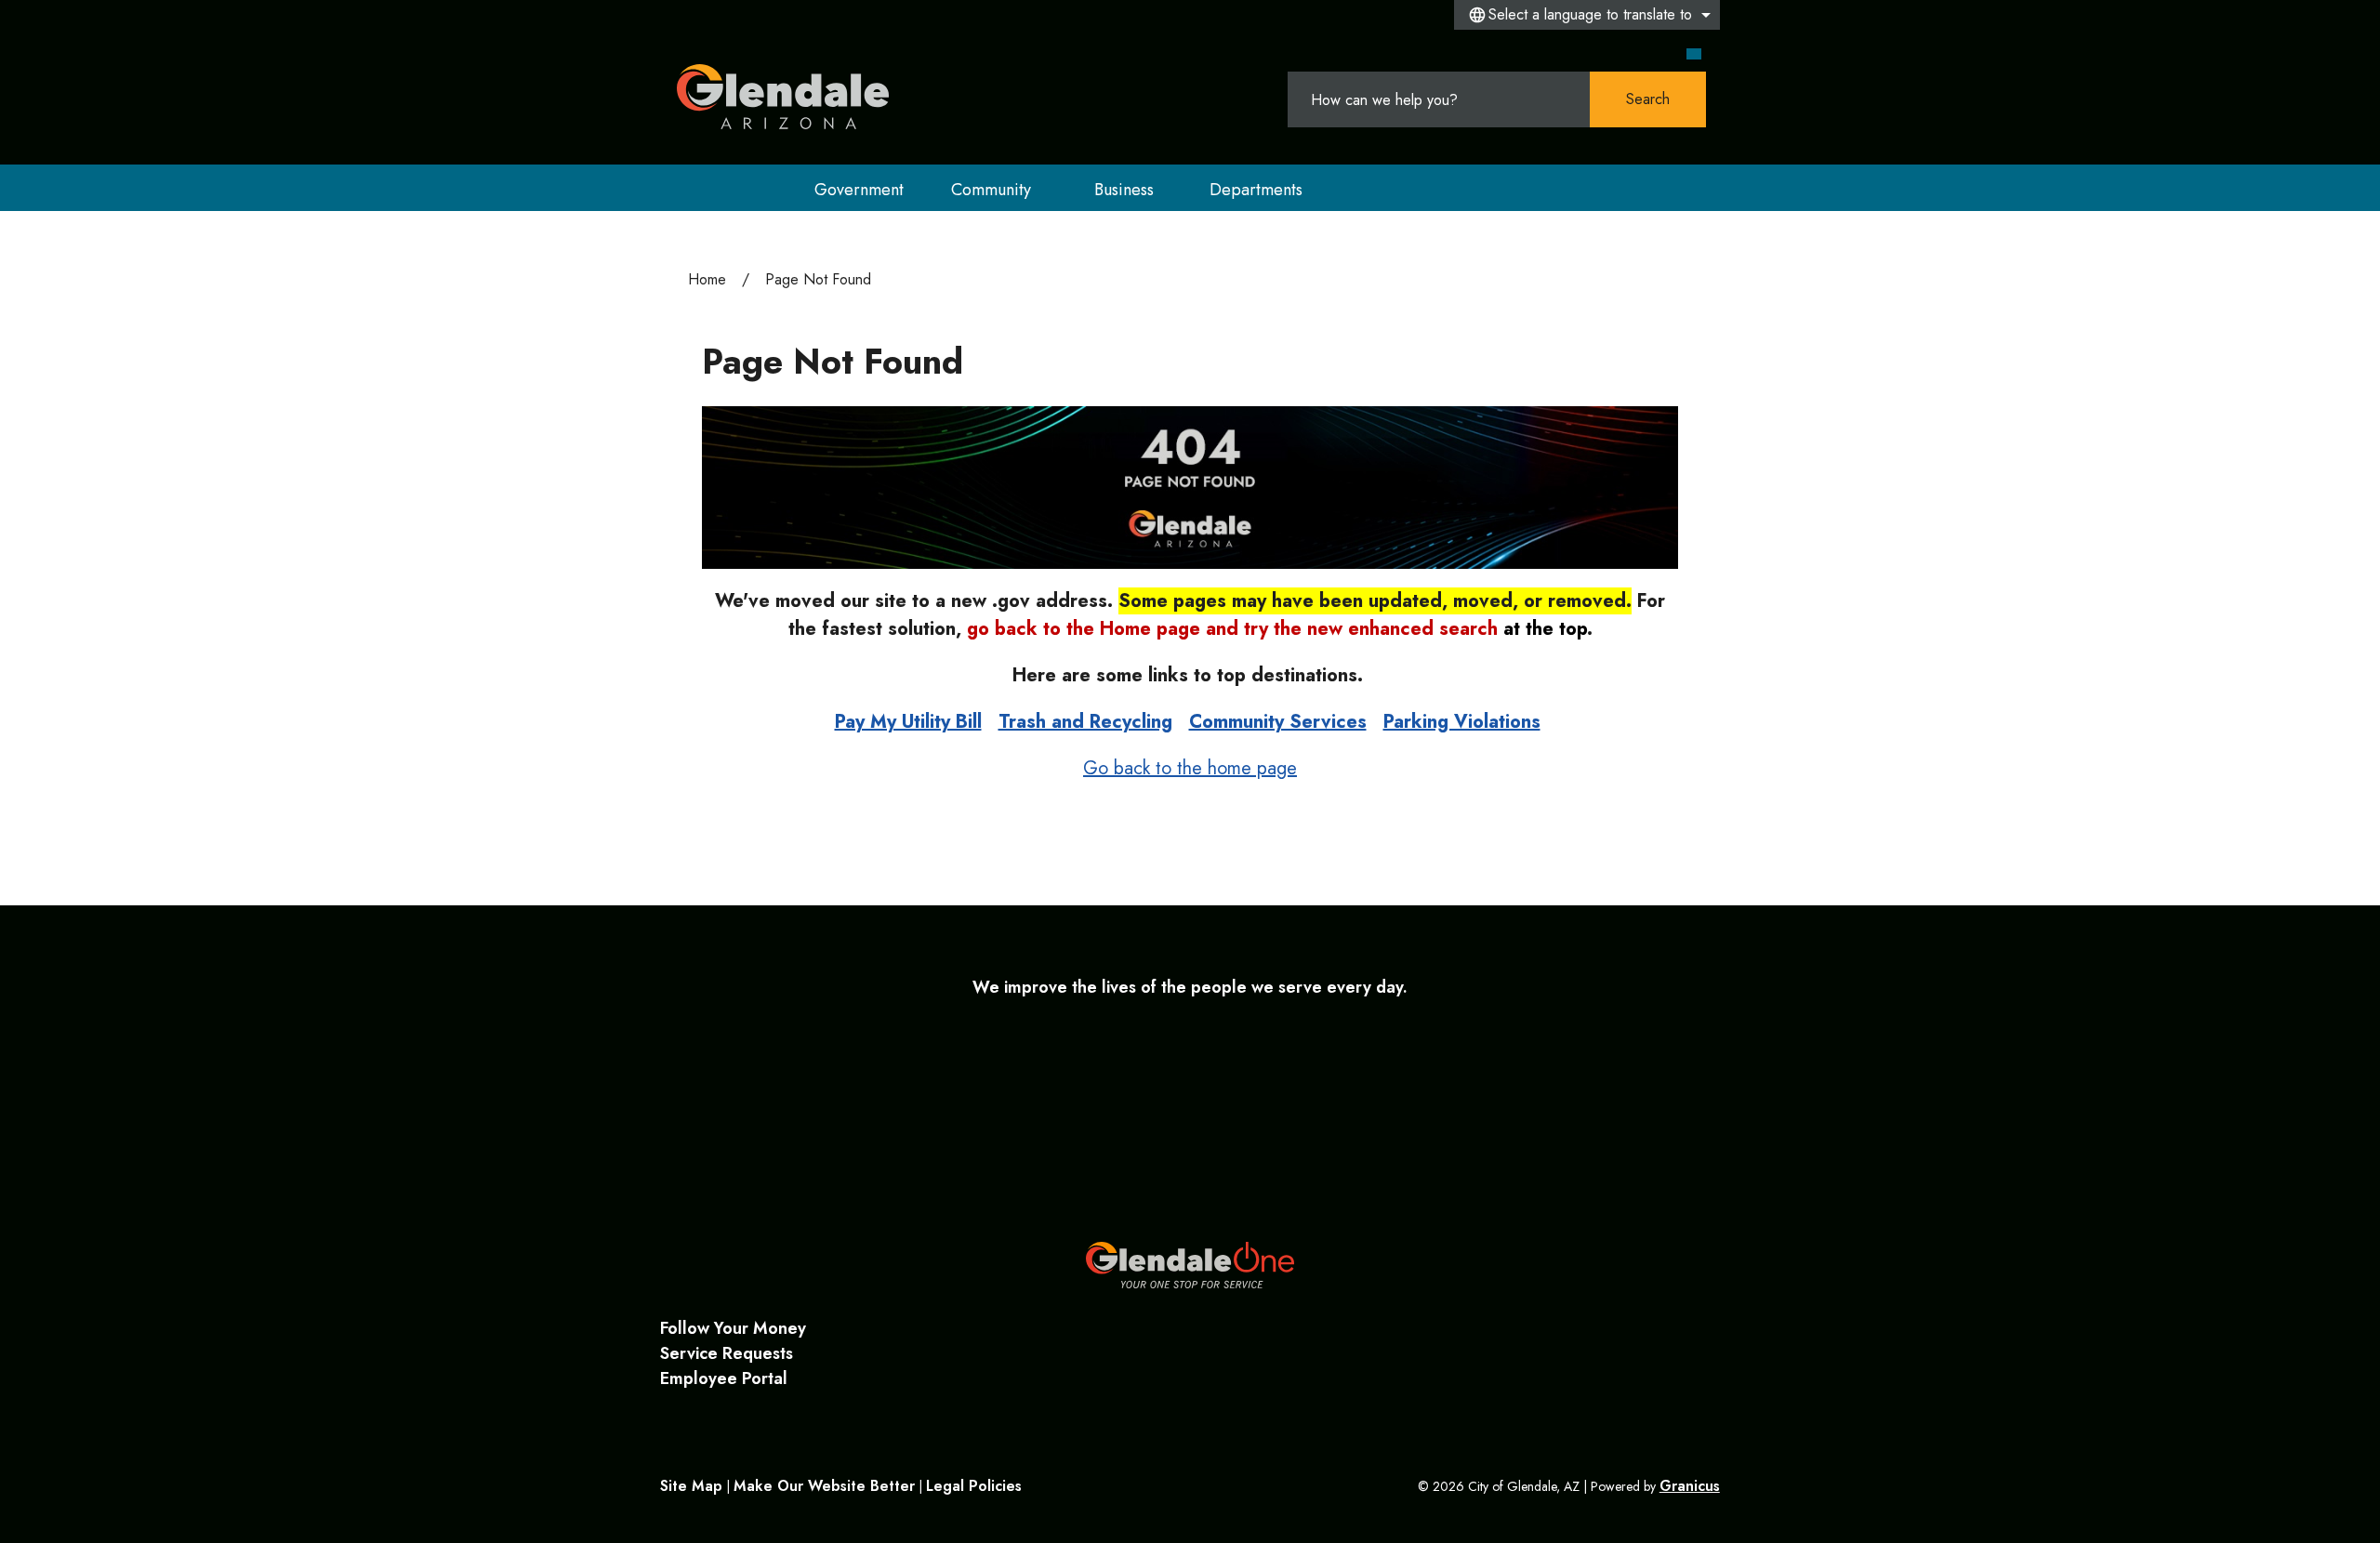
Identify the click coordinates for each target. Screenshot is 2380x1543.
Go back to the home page (1190, 768)
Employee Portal (724, 1378)
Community (991, 190)
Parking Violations (1462, 722)
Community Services (1278, 722)
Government (859, 190)
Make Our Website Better (824, 1486)
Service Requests (727, 1353)
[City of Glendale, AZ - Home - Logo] (783, 97)
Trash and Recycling (1085, 722)
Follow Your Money (733, 1328)
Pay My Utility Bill (908, 722)
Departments (1256, 190)
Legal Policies (974, 1486)
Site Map (691, 1486)
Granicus (1690, 1486)
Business (1124, 190)
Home (707, 279)
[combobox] (1587, 15)
